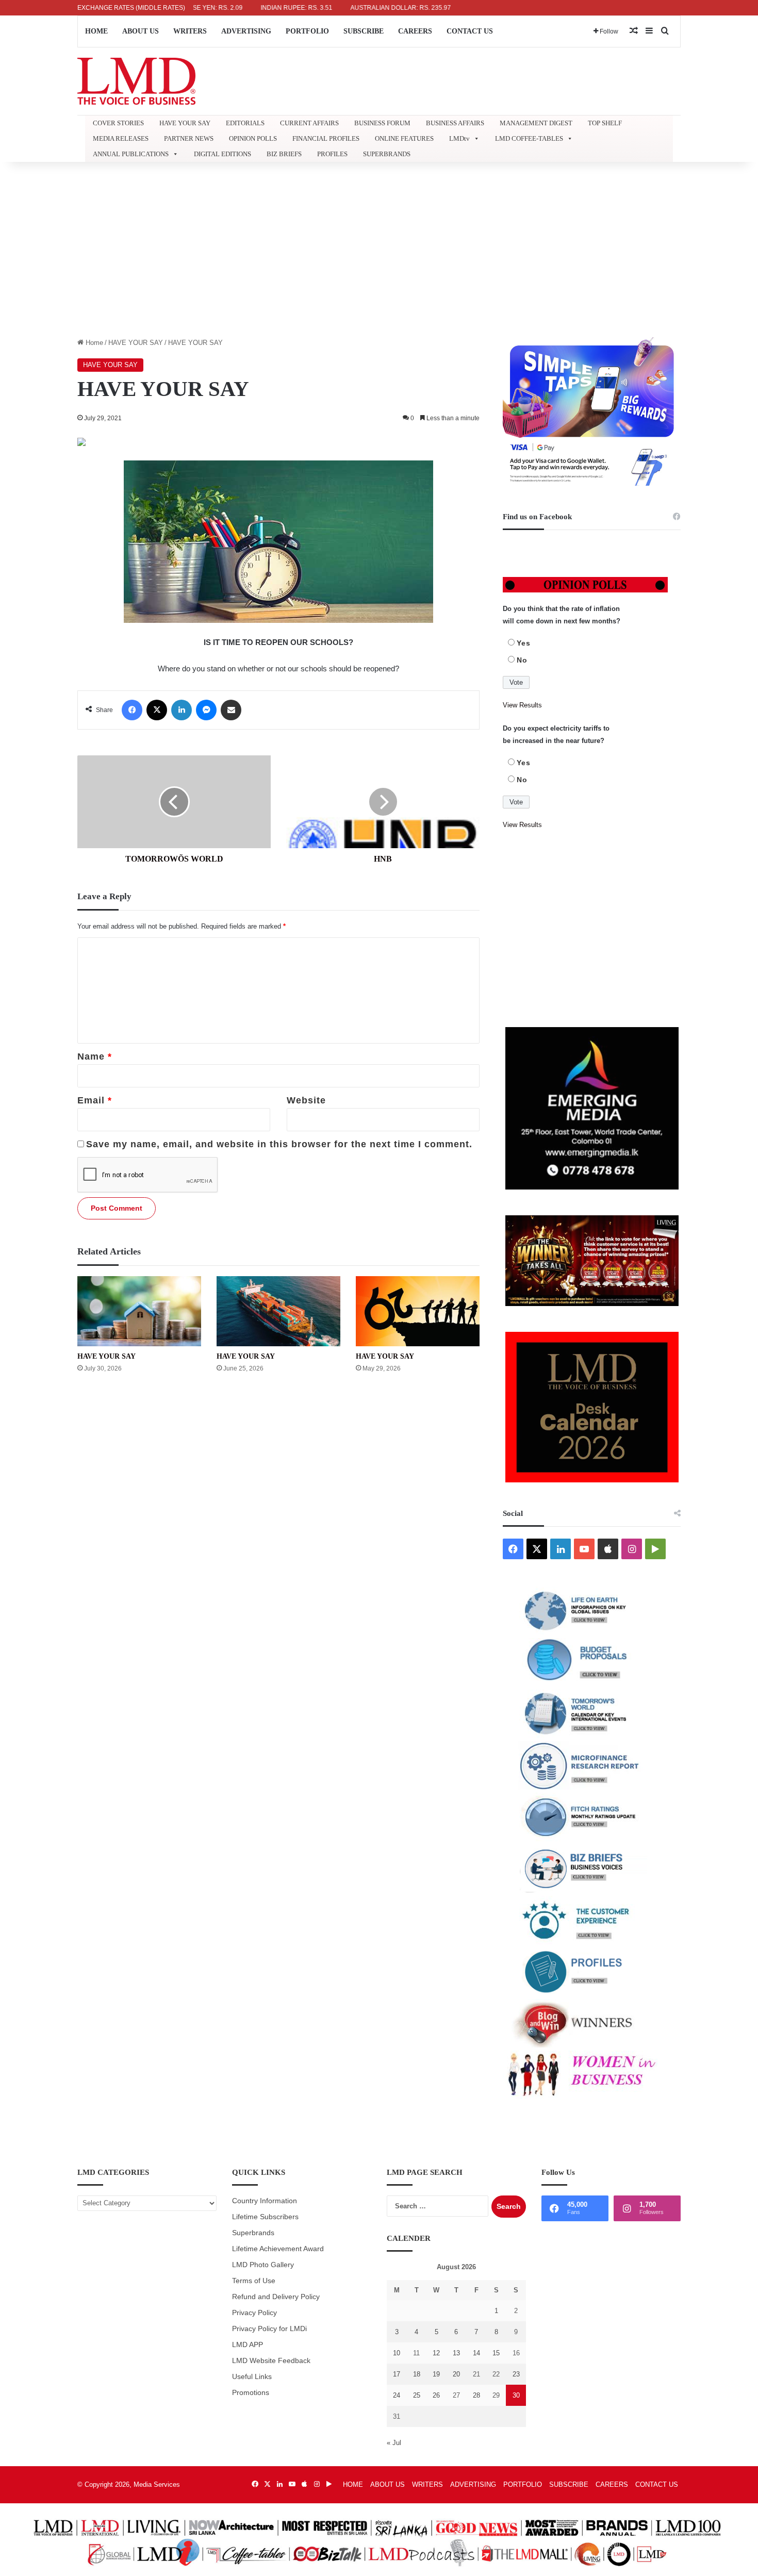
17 (397, 2374)
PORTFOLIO (307, 31)
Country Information (265, 2201)
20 (456, 2374)
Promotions (251, 2393)
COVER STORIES (118, 123)
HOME (96, 31)
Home (93, 343)
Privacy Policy (254, 2313)
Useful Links (252, 2377)
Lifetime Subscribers (265, 2217)
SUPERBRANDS (387, 154)
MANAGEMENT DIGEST (536, 123)
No (522, 660)
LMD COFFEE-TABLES (529, 138)
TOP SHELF (605, 123)
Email (95, 1100)
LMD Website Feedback (271, 2361)
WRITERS (190, 31)
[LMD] (136, 81)
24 (397, 2395)
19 (436, 2374)
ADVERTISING (246, 31)
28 (476, 2395)
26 (436, 2395)
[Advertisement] (379, 250)
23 (516, 2374)
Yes (524, 643)
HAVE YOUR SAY (185, 123)
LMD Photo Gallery (263, 2265)
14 (476, 2353)
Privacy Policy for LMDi (269, 2329)
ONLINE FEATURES (404, 138)
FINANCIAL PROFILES (326, 138)
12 (436, 2353)
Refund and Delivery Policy (276, 2297)
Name (95, 1056)
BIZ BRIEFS (284, 154)
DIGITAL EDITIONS (223, 154)
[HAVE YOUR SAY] (139, 1311)
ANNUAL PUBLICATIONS (131, 154)
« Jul (394, 2443)
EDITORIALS (245, 123)
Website (306, 1100)
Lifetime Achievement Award (278, 2249)
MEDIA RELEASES (121, 138)
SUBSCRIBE (364, 31)
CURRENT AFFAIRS (309, 123)
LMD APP (248, 2345)
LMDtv (459, 138)
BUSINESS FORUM (382, 123)
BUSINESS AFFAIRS (455, 123)
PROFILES (332, 154)
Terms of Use (254, 2281)
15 (496, 2353)
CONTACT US (470, 31)
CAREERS (415, 31)
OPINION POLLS (253, 138)
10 (397, 2353)
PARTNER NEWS (189, 138)
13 (456, 2353)
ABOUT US (141, 31)
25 (417, 2395)
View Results (522, 705)
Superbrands (253, 2233)
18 (417, 2374)
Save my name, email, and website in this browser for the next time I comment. (279, 1144)
